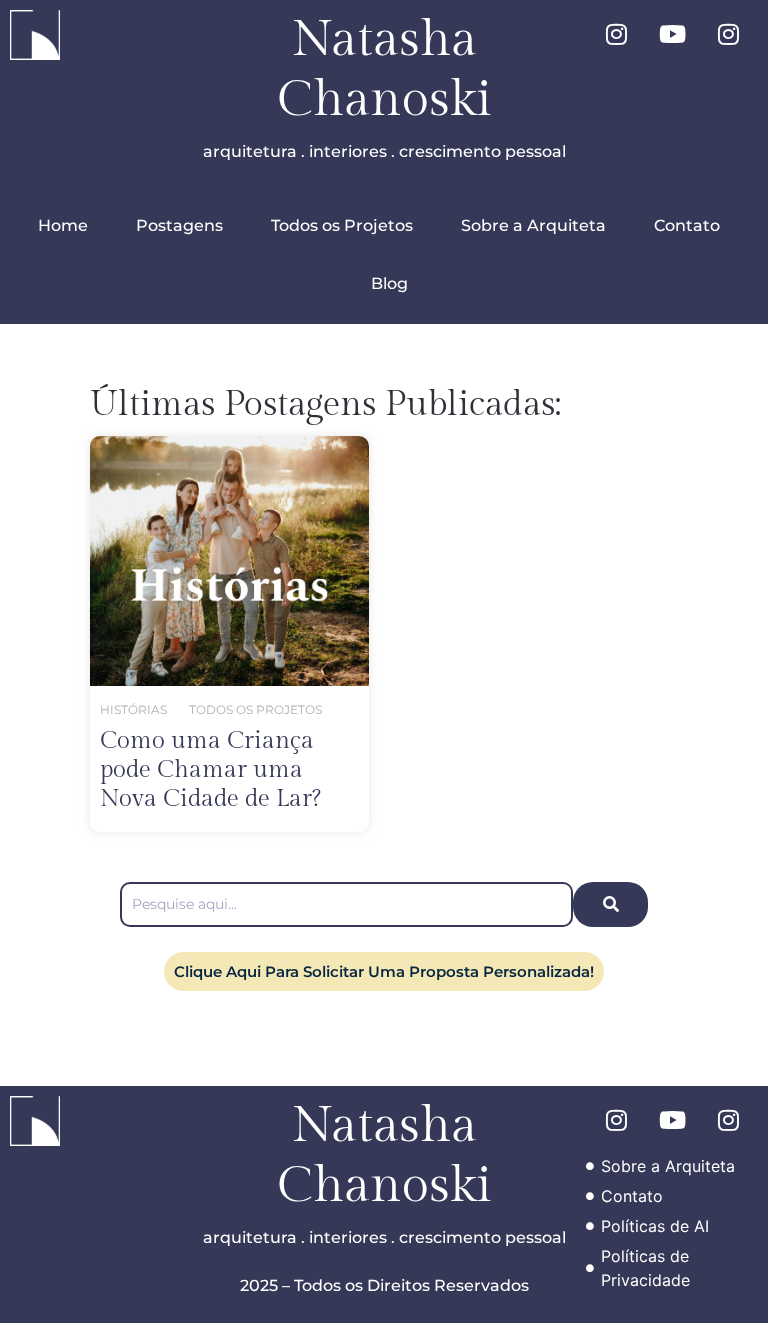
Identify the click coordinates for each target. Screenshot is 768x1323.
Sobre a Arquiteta (533, 225)
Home (63, 225)
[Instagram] (616, 34)
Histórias (133, 709)
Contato (687, 225)
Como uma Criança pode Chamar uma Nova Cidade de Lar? (210, 770)
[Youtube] (672, 34)
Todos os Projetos (342, 225)
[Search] (610, 904)
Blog (389, 283)
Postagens (179, 225)
